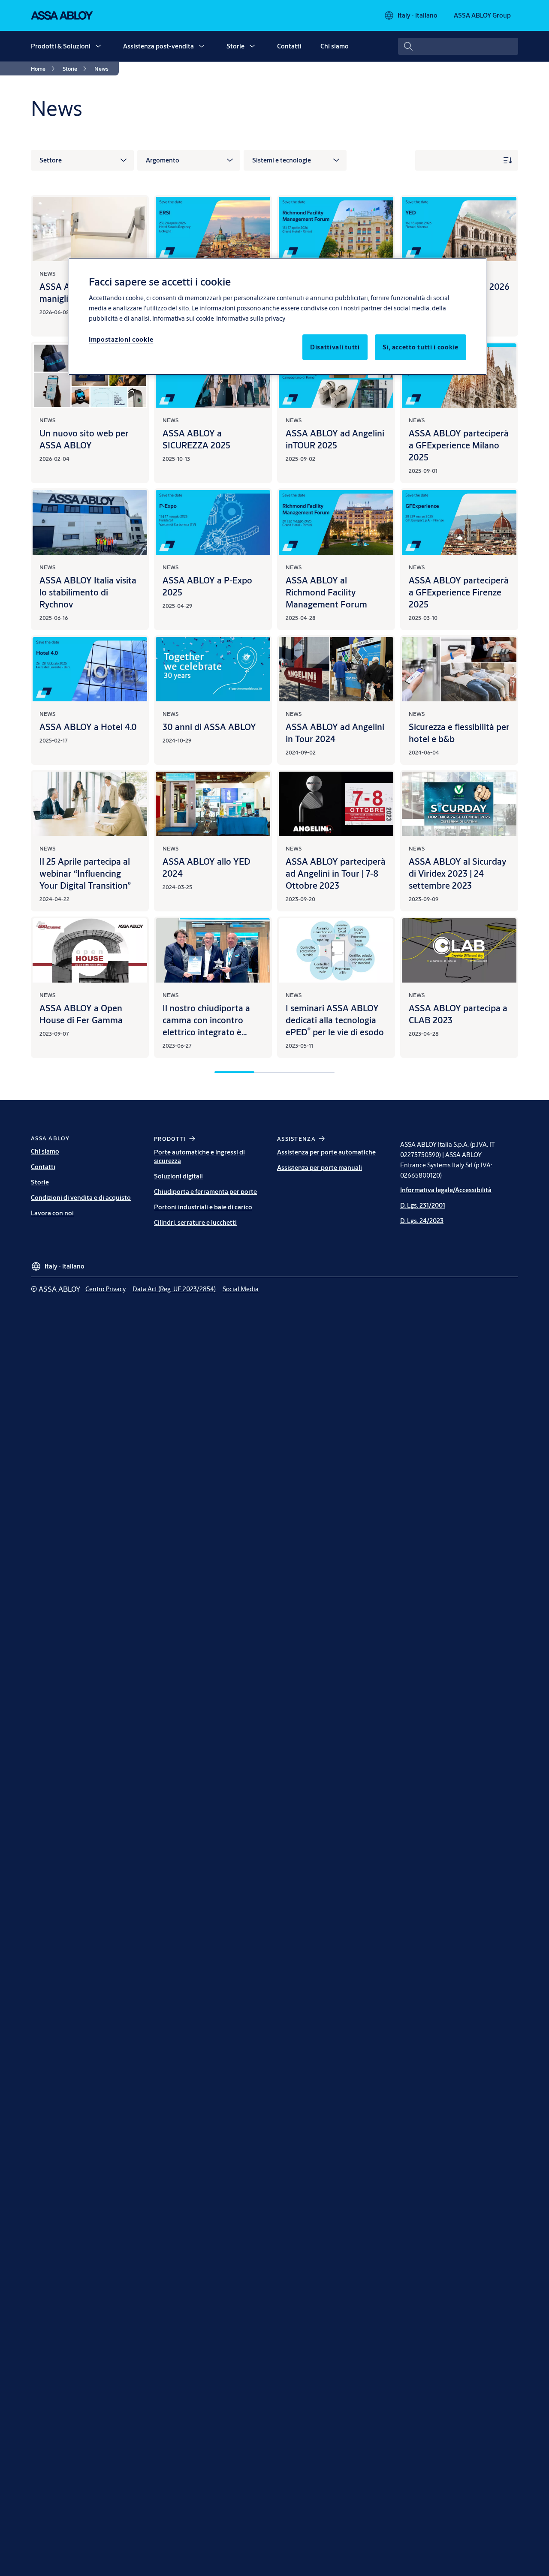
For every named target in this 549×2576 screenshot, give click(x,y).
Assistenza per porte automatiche (326, 1152)
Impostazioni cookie (121, 339)
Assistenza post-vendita (158, 46)
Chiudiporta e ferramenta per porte (205, 1192)
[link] (44, 69)
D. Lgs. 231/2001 (423, 1205)
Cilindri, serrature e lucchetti (195, 1222)
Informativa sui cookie (183, 318)
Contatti (289, 46)
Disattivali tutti (335, 347)
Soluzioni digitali (178, 1176)
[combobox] (458, 46)
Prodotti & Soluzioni (61, 46)
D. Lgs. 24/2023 (422, 1221)
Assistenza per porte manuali (320, 1168)
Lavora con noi (52, 1213)
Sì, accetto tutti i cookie (421, 347)
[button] (98, 46)
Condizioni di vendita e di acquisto (81, 1198)
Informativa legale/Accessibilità (446, 1190)
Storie (235, 46)
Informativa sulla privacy (251, 318)
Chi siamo (335, 46)
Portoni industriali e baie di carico (203, 1207)
